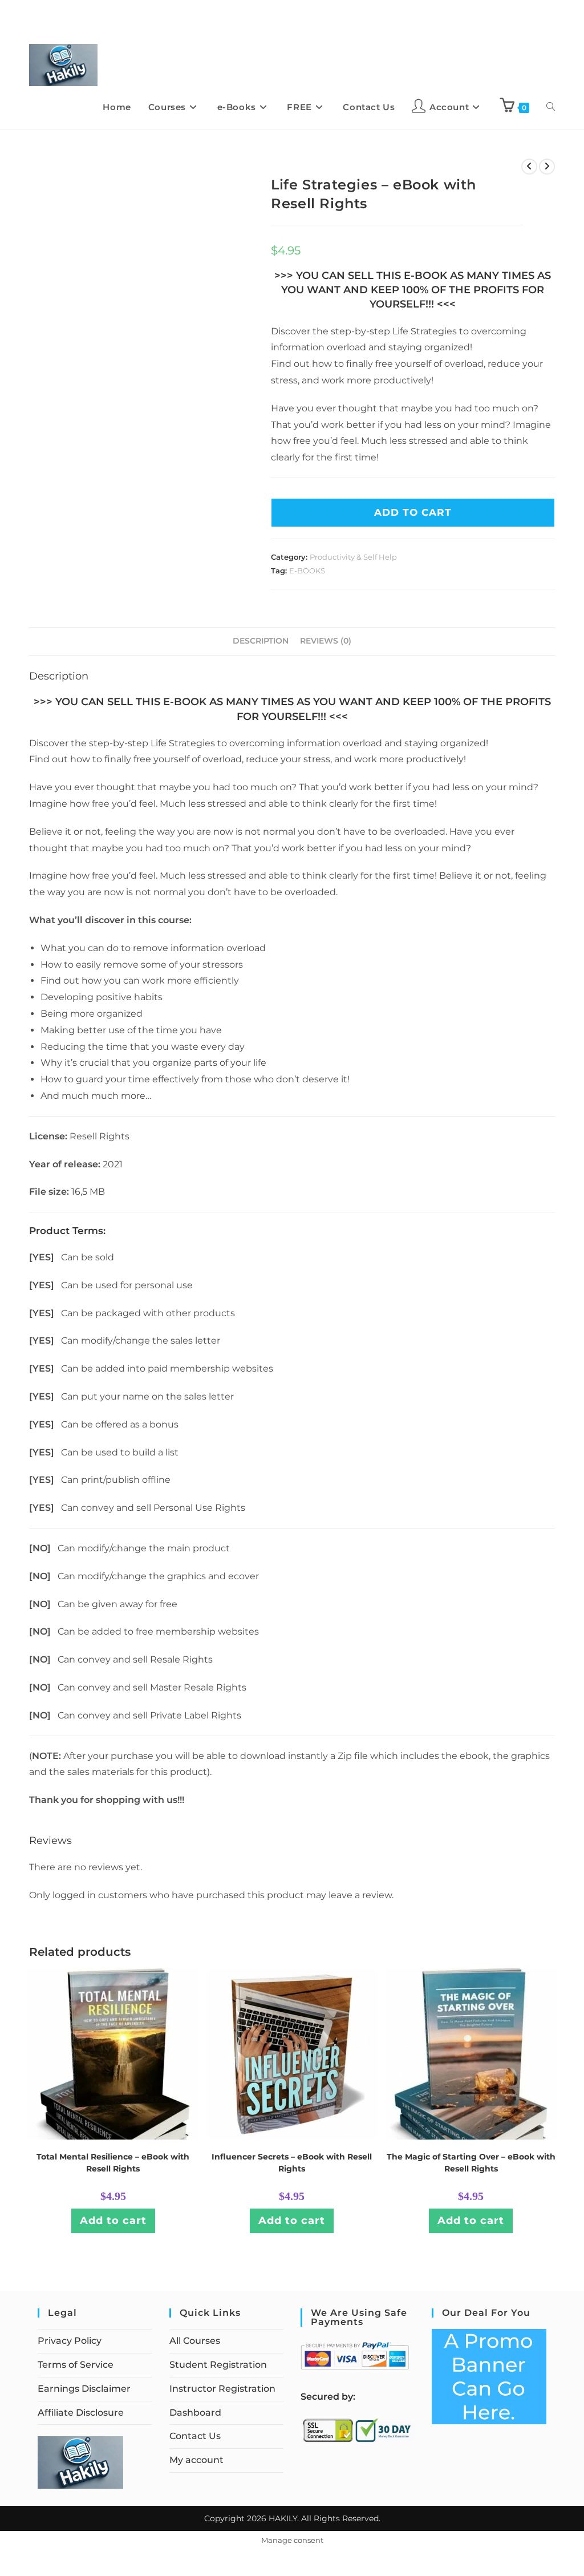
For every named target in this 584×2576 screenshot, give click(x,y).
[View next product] (547, 167)
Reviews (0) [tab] (326, 641)
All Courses (195, 2341)
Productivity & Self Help (353, 557)
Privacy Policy (70, 2341)
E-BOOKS (307, 571)
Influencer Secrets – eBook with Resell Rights (292, 2163)
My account (196, 2460)
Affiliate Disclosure (81, 2413)
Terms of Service (76, 2365)
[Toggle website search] (551, 107)
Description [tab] (261, 641)
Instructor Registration (222, 2389)
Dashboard (195, 2413)
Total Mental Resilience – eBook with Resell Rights (113, 2163)
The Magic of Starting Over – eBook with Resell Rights (471, 2163)
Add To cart (413, 512)
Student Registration (218, 2365)
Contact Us (195, 2436)
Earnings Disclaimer (84, 2389)
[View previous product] (529, 167)
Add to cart (113, 2221)
